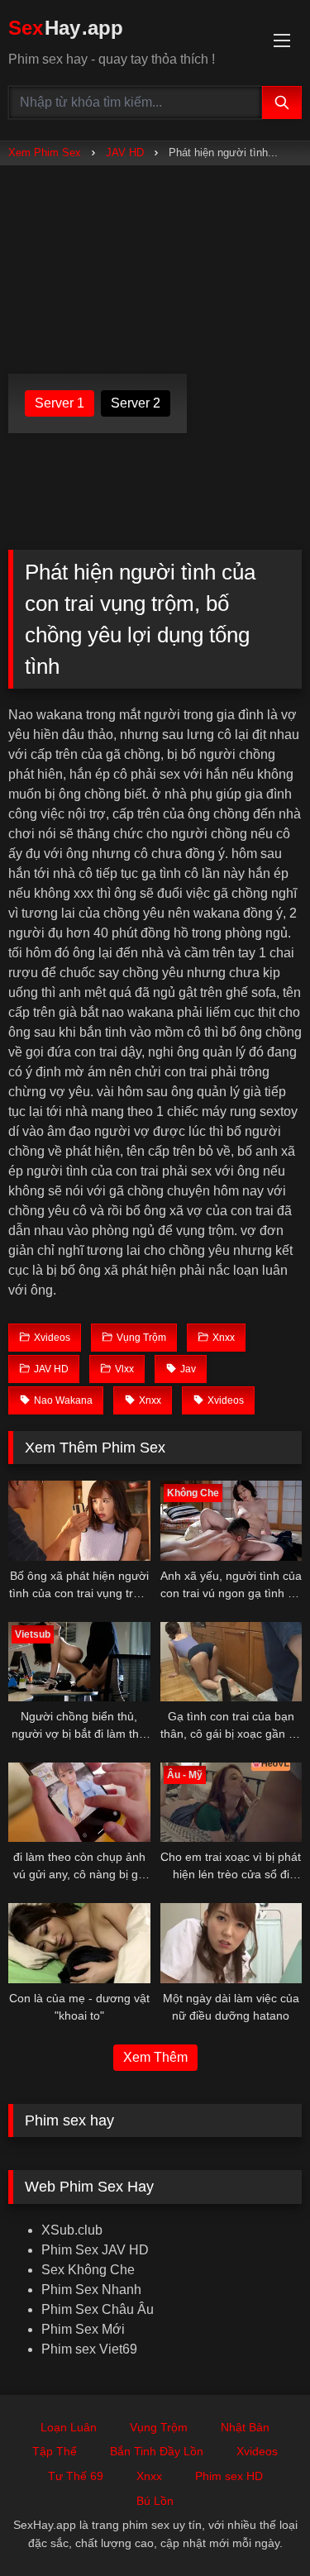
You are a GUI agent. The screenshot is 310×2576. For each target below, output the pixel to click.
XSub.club (72, 2230)
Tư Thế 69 (76, 2476)
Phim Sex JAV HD (95, 2250)
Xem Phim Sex (45, 153)
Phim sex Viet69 (89, 2349)
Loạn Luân (69, 2427)
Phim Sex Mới (83, 2329)
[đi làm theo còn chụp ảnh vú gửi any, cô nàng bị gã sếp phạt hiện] (79, 1802)
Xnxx (149, 2476)
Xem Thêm (155, 2057)
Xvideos (257, 2451)
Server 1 (60, 403)
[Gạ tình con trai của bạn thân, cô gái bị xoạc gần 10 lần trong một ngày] (231, 1662)
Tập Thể (55, 2451)
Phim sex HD (229, 2476)
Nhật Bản (245, 2427)
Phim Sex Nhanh (91, 2290)
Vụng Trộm (159, 2427)
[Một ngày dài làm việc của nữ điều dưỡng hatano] (231, 1943)
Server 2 (136, 403)
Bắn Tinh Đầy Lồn (157, 2451)
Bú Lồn (155, 2501)
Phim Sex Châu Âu (98, 2309)
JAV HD (125, 153)
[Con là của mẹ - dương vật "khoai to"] (79, 1943)
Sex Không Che (88, 2270)
